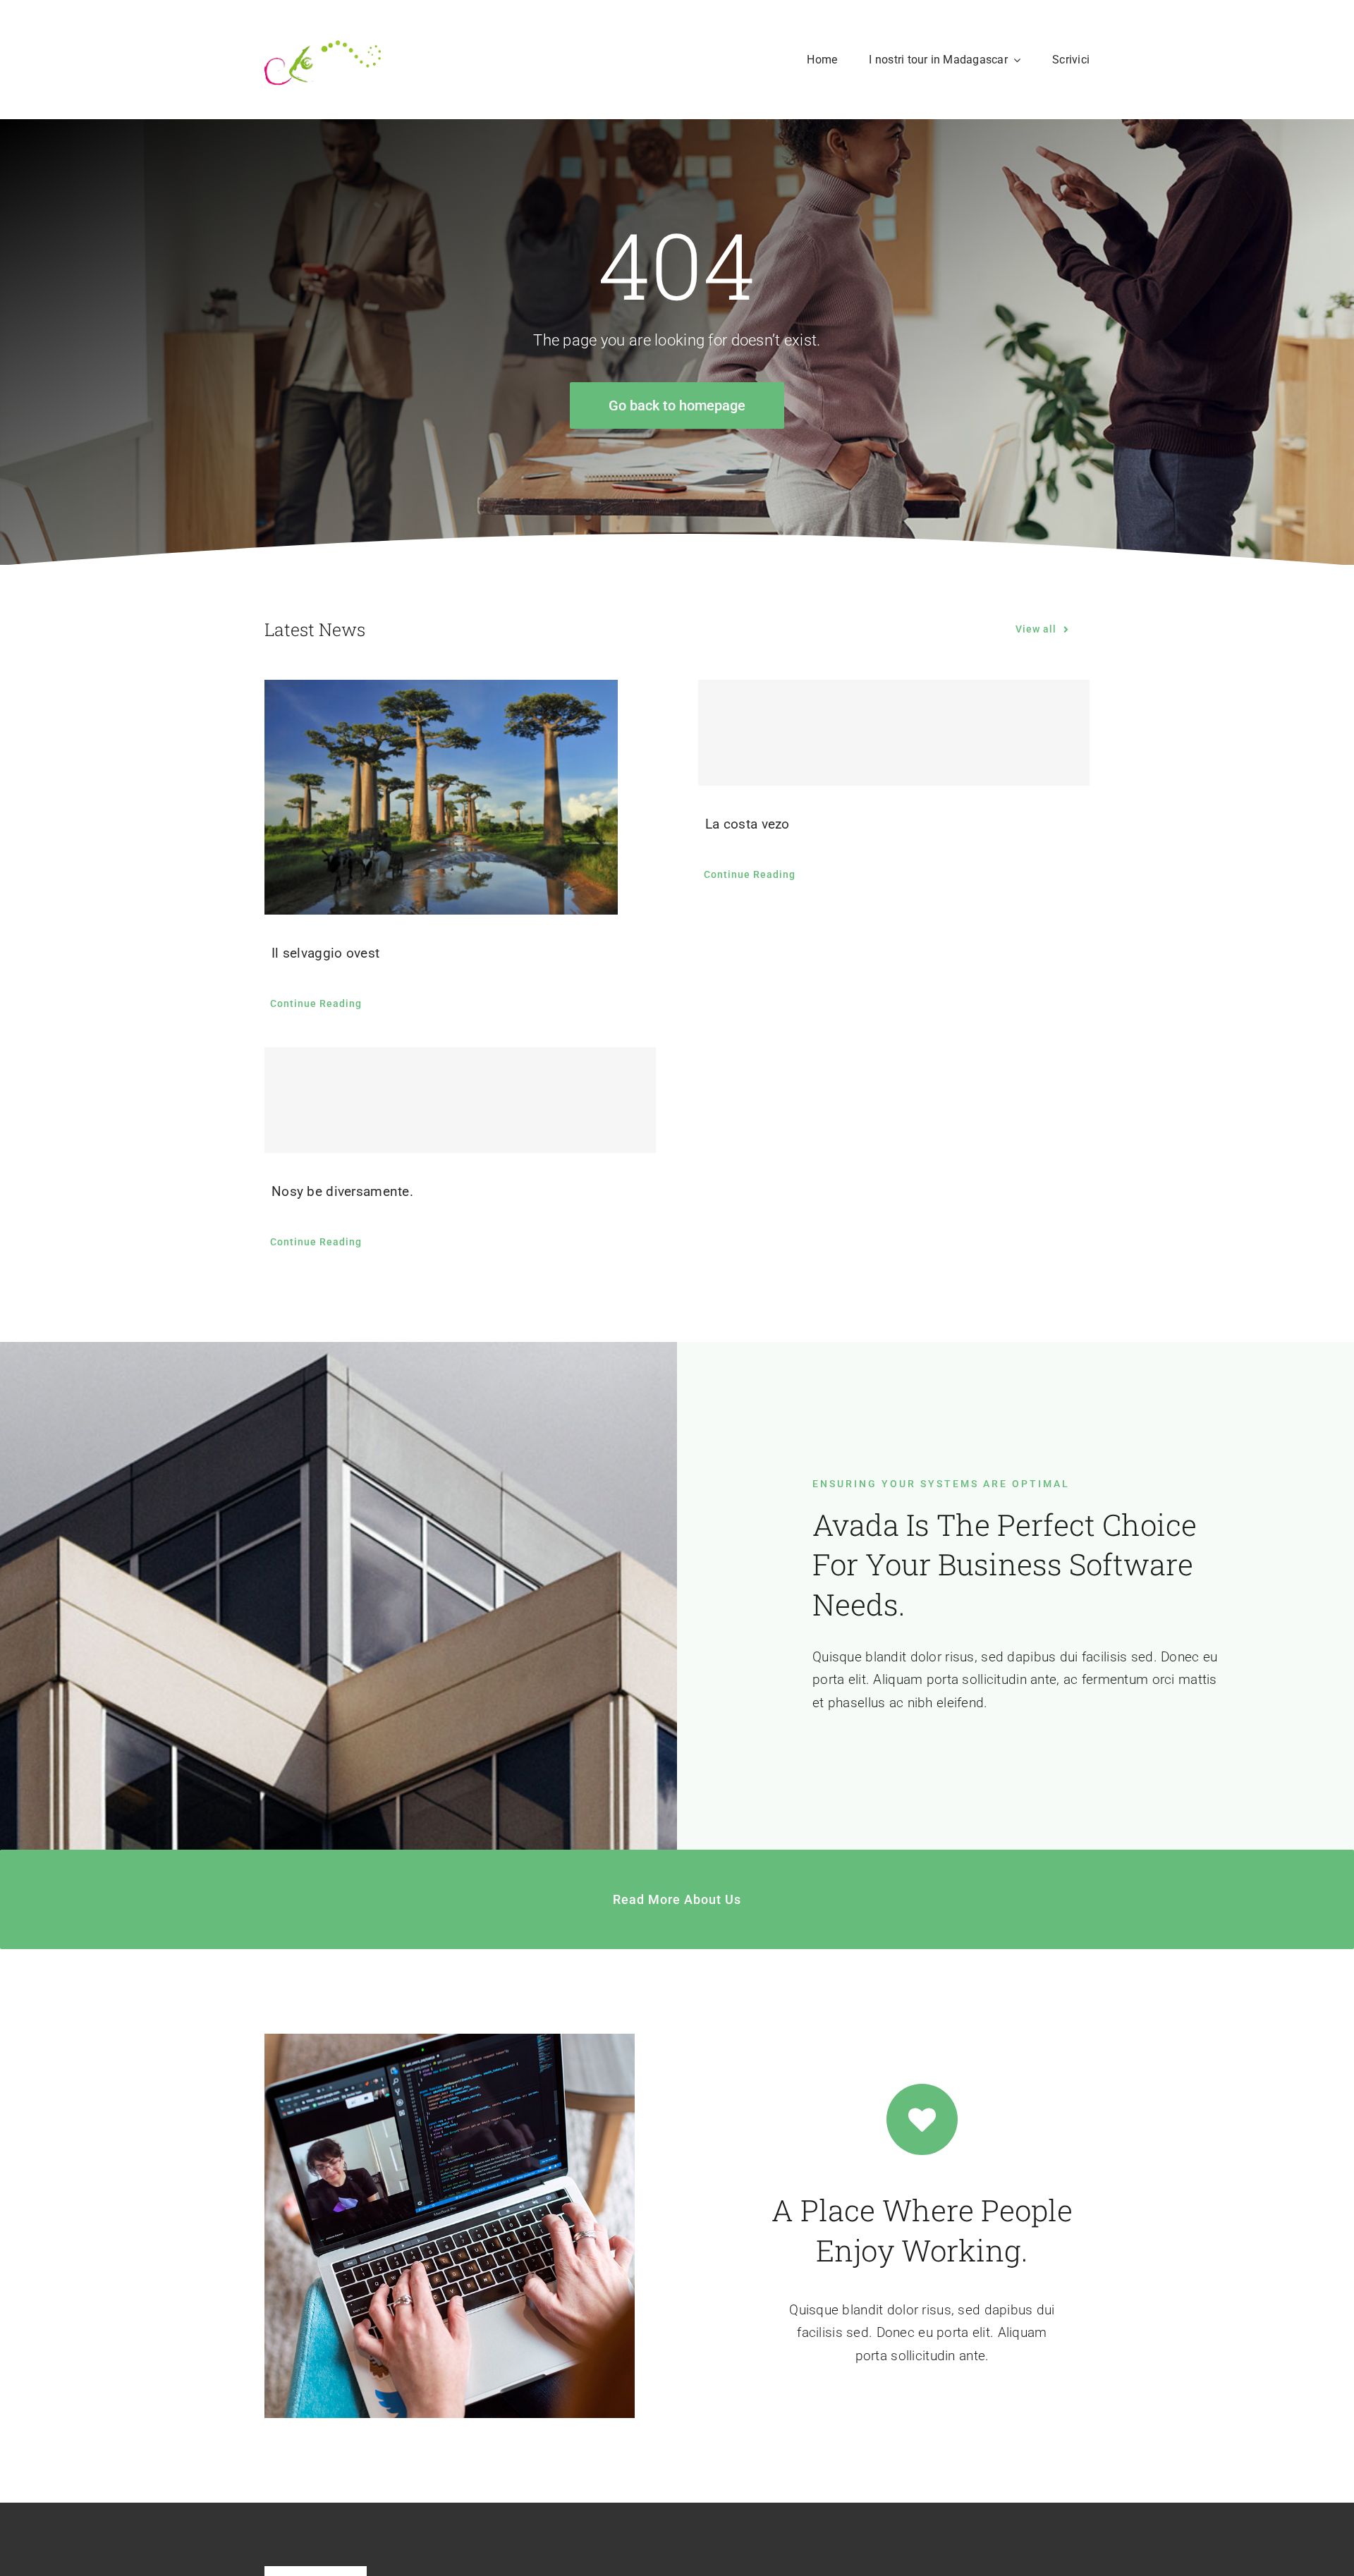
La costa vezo (748, 824)
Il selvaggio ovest (325, 953)
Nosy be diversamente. (342, 1191)
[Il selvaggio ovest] (460, 797)
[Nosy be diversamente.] (460, 1100)
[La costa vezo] (894, 733)
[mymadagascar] (323, 33)
